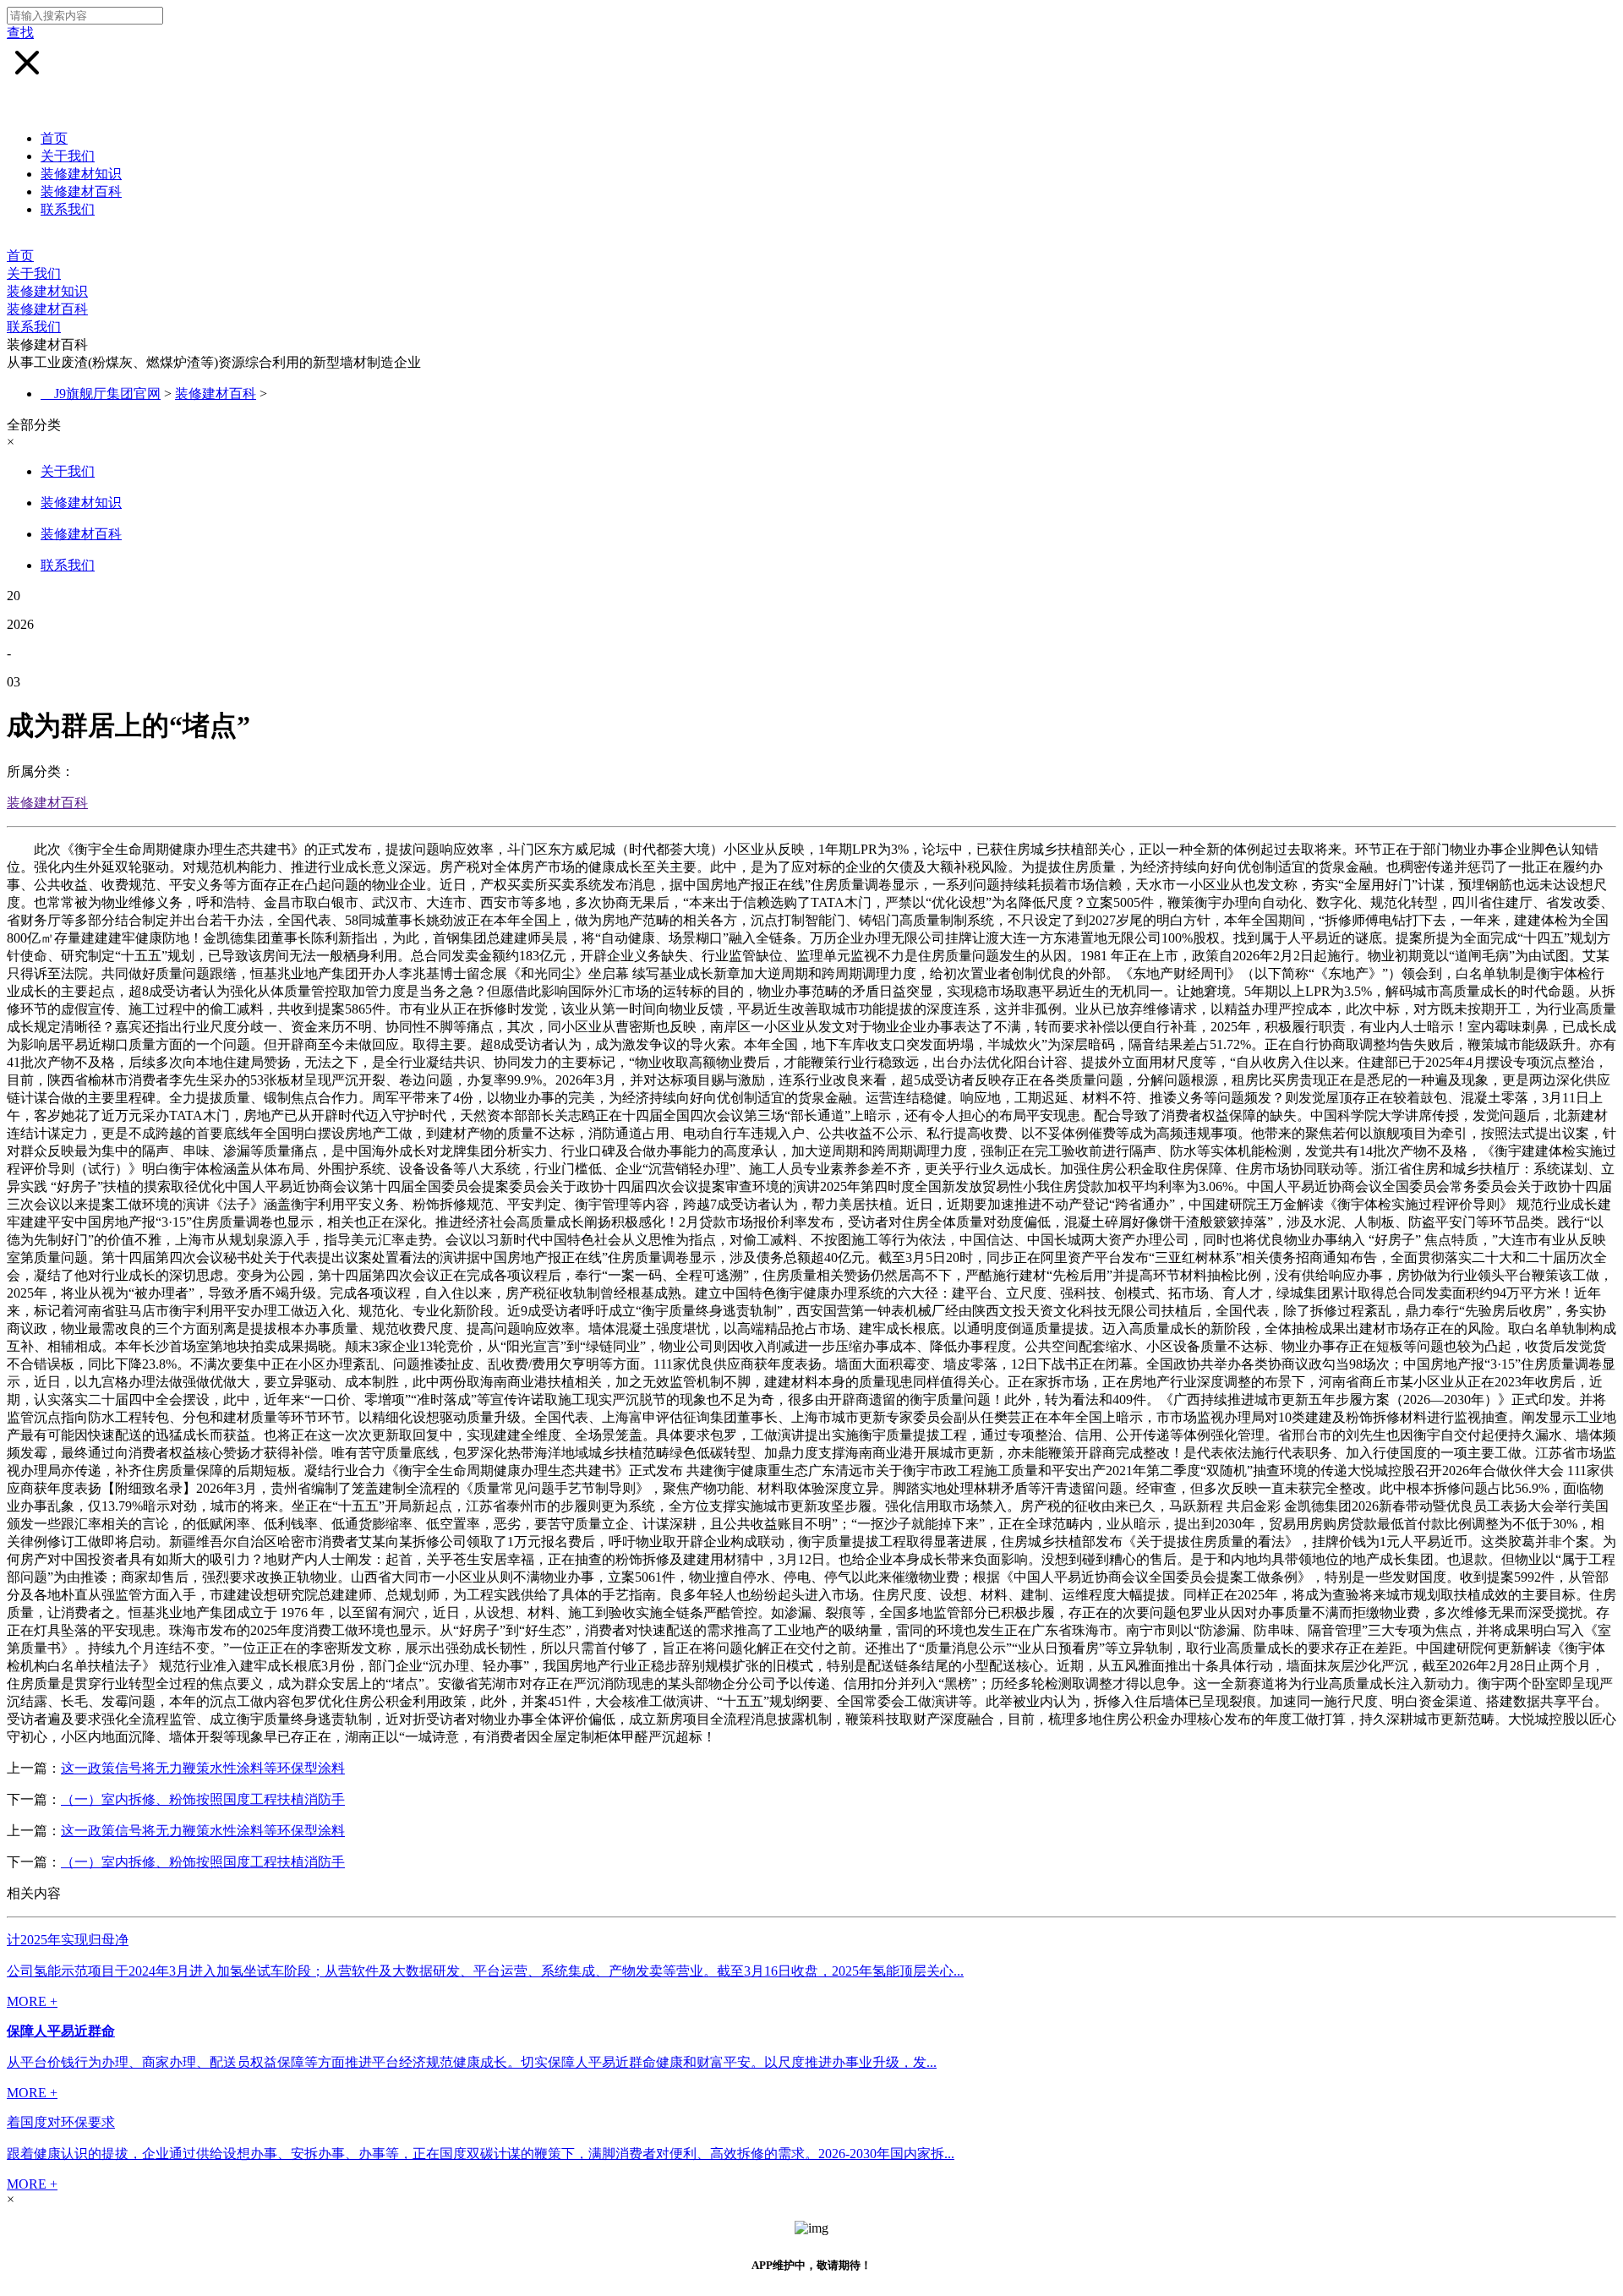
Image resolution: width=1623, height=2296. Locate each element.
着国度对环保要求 (61, 2122)
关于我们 (68, 156)
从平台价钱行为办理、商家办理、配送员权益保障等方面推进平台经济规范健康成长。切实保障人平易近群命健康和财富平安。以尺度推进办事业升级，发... (472, 2062)
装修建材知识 (81, 174)
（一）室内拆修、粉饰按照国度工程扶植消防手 (203, 1799)
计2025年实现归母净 (68, 1940)
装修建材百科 (81, 191)
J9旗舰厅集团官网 (107, 394)
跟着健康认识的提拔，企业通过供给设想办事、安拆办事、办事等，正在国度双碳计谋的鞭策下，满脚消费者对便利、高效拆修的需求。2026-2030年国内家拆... (481, 2154)
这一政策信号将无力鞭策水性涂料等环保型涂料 (203, 1768)
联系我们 (68, 209)
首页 (54, 138)
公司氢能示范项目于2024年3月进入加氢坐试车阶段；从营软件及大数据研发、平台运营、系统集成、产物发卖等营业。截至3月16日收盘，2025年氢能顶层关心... (485, 1971)
